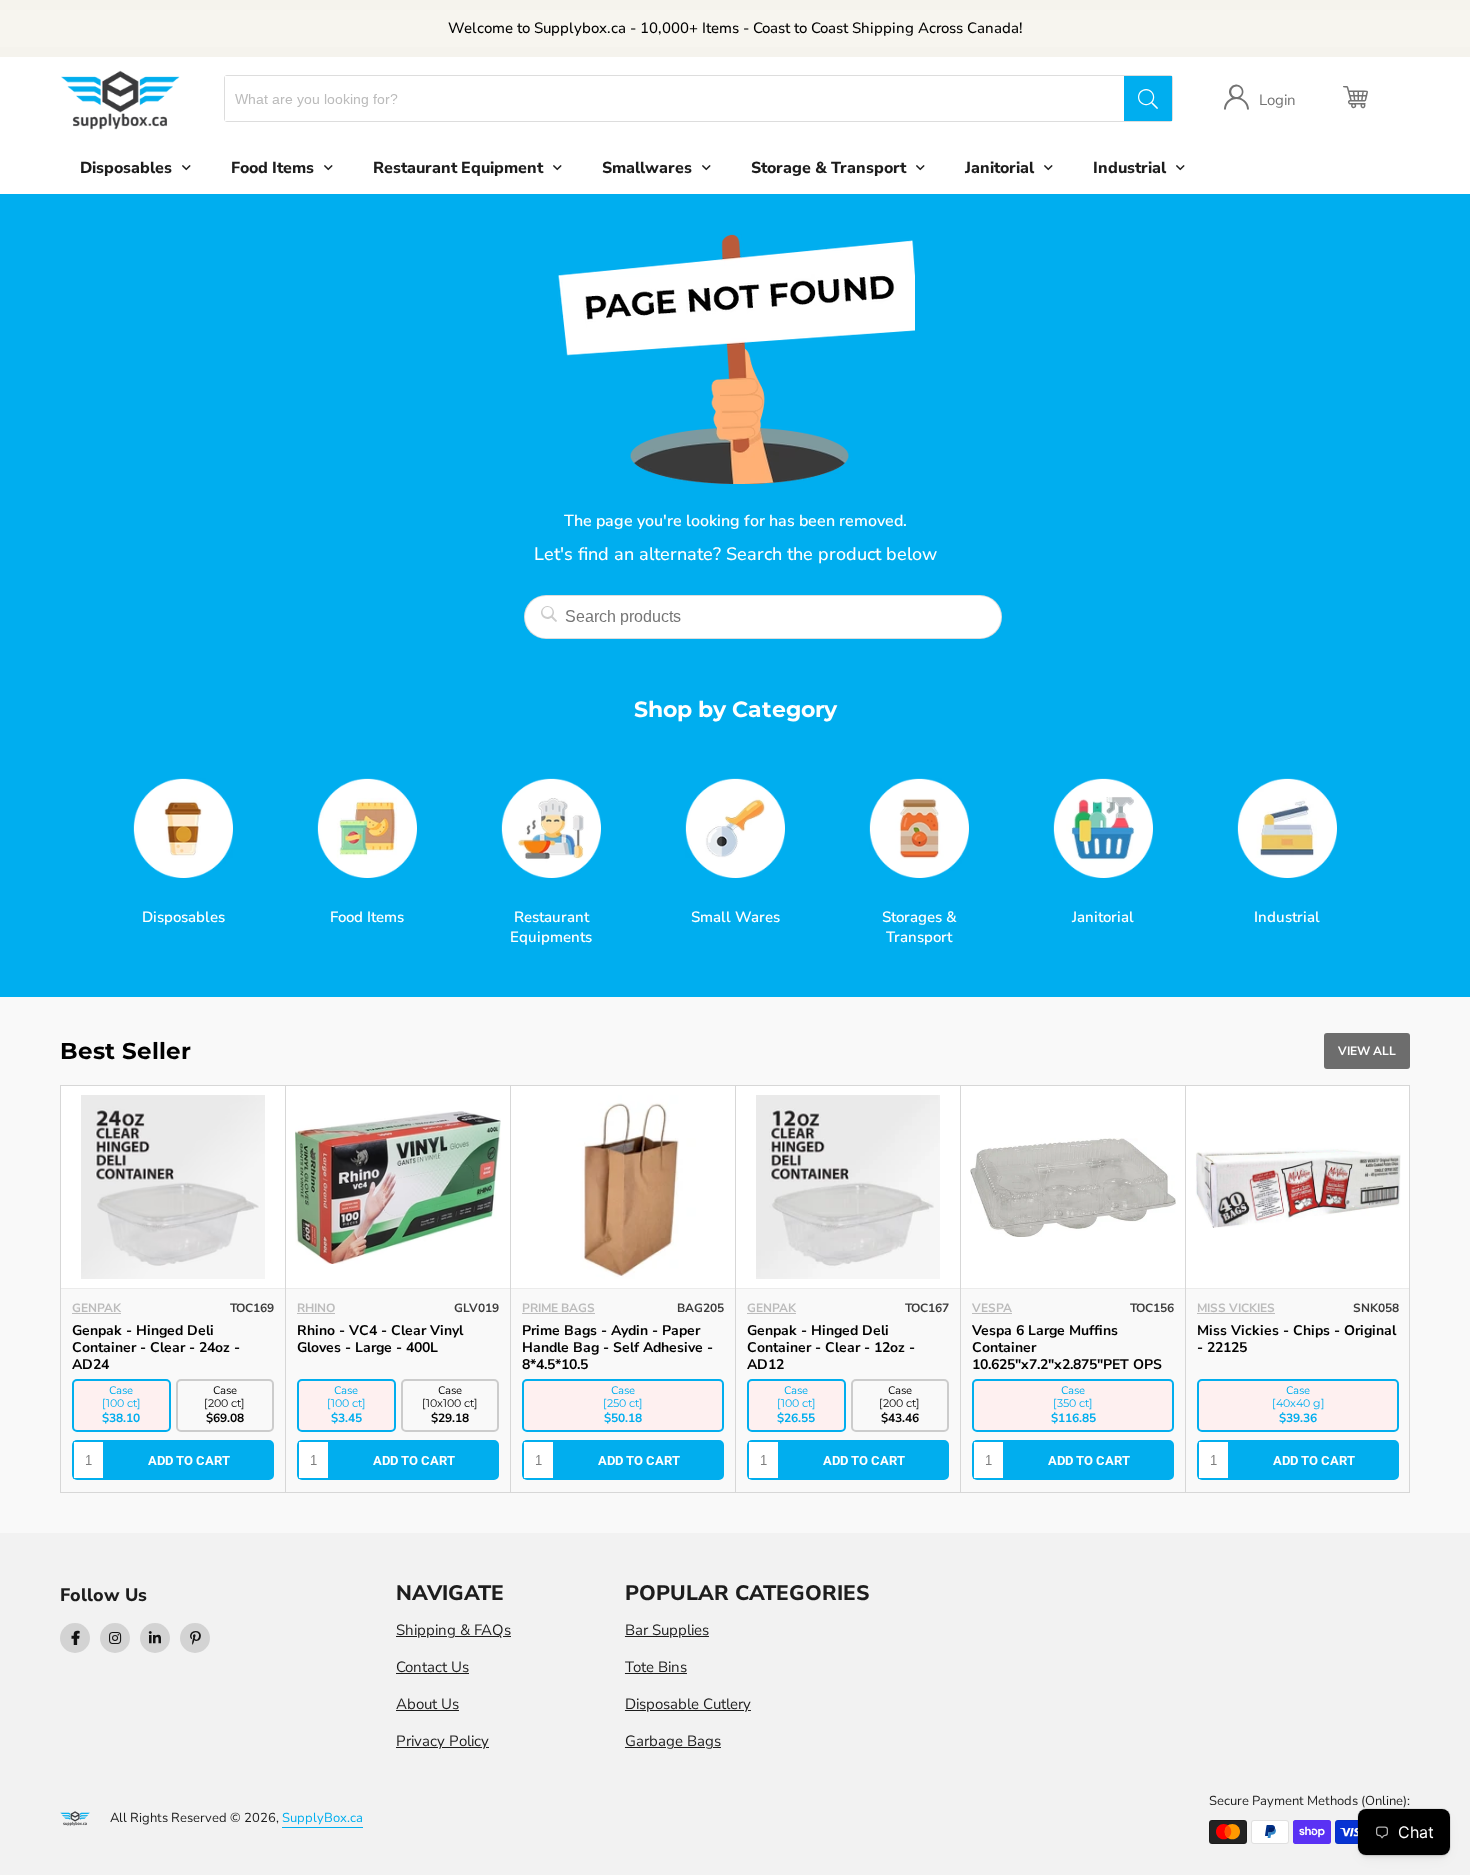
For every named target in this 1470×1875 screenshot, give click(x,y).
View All (1367, 1051)
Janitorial (999, 168)
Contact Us (432, 1667)
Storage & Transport (828, 168)
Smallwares (647, 168)
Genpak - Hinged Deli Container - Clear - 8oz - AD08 (1072, 1339)
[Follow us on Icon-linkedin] (155, 1638)
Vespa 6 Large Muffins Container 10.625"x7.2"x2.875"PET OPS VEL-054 (617, 1356)
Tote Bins (656, 1667)
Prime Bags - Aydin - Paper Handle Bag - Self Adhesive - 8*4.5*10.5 (167, 1347)
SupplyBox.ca (322, 1818)
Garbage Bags (673, 1741)
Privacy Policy (442, 1741)
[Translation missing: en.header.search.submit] (1148, 98)
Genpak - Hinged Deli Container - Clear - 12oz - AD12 (381, 1347)
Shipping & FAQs (453, 1630)
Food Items (272, 168)
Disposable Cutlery (688, 1704)
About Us (427, 1704)
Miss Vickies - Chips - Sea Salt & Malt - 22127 (1298, 1339)
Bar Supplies (667, 1630)
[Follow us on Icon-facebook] (75, 1638)
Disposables (126, 168)
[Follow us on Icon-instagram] (115, 1638)
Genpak (321, 1308)
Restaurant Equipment (458, 168)
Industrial (1129, 168)
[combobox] (674, 98)
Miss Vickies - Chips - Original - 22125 (846, 1339)
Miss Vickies (786, 1308)
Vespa (542, 1308)
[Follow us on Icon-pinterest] (195, 1638)
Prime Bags (108, 1308)
